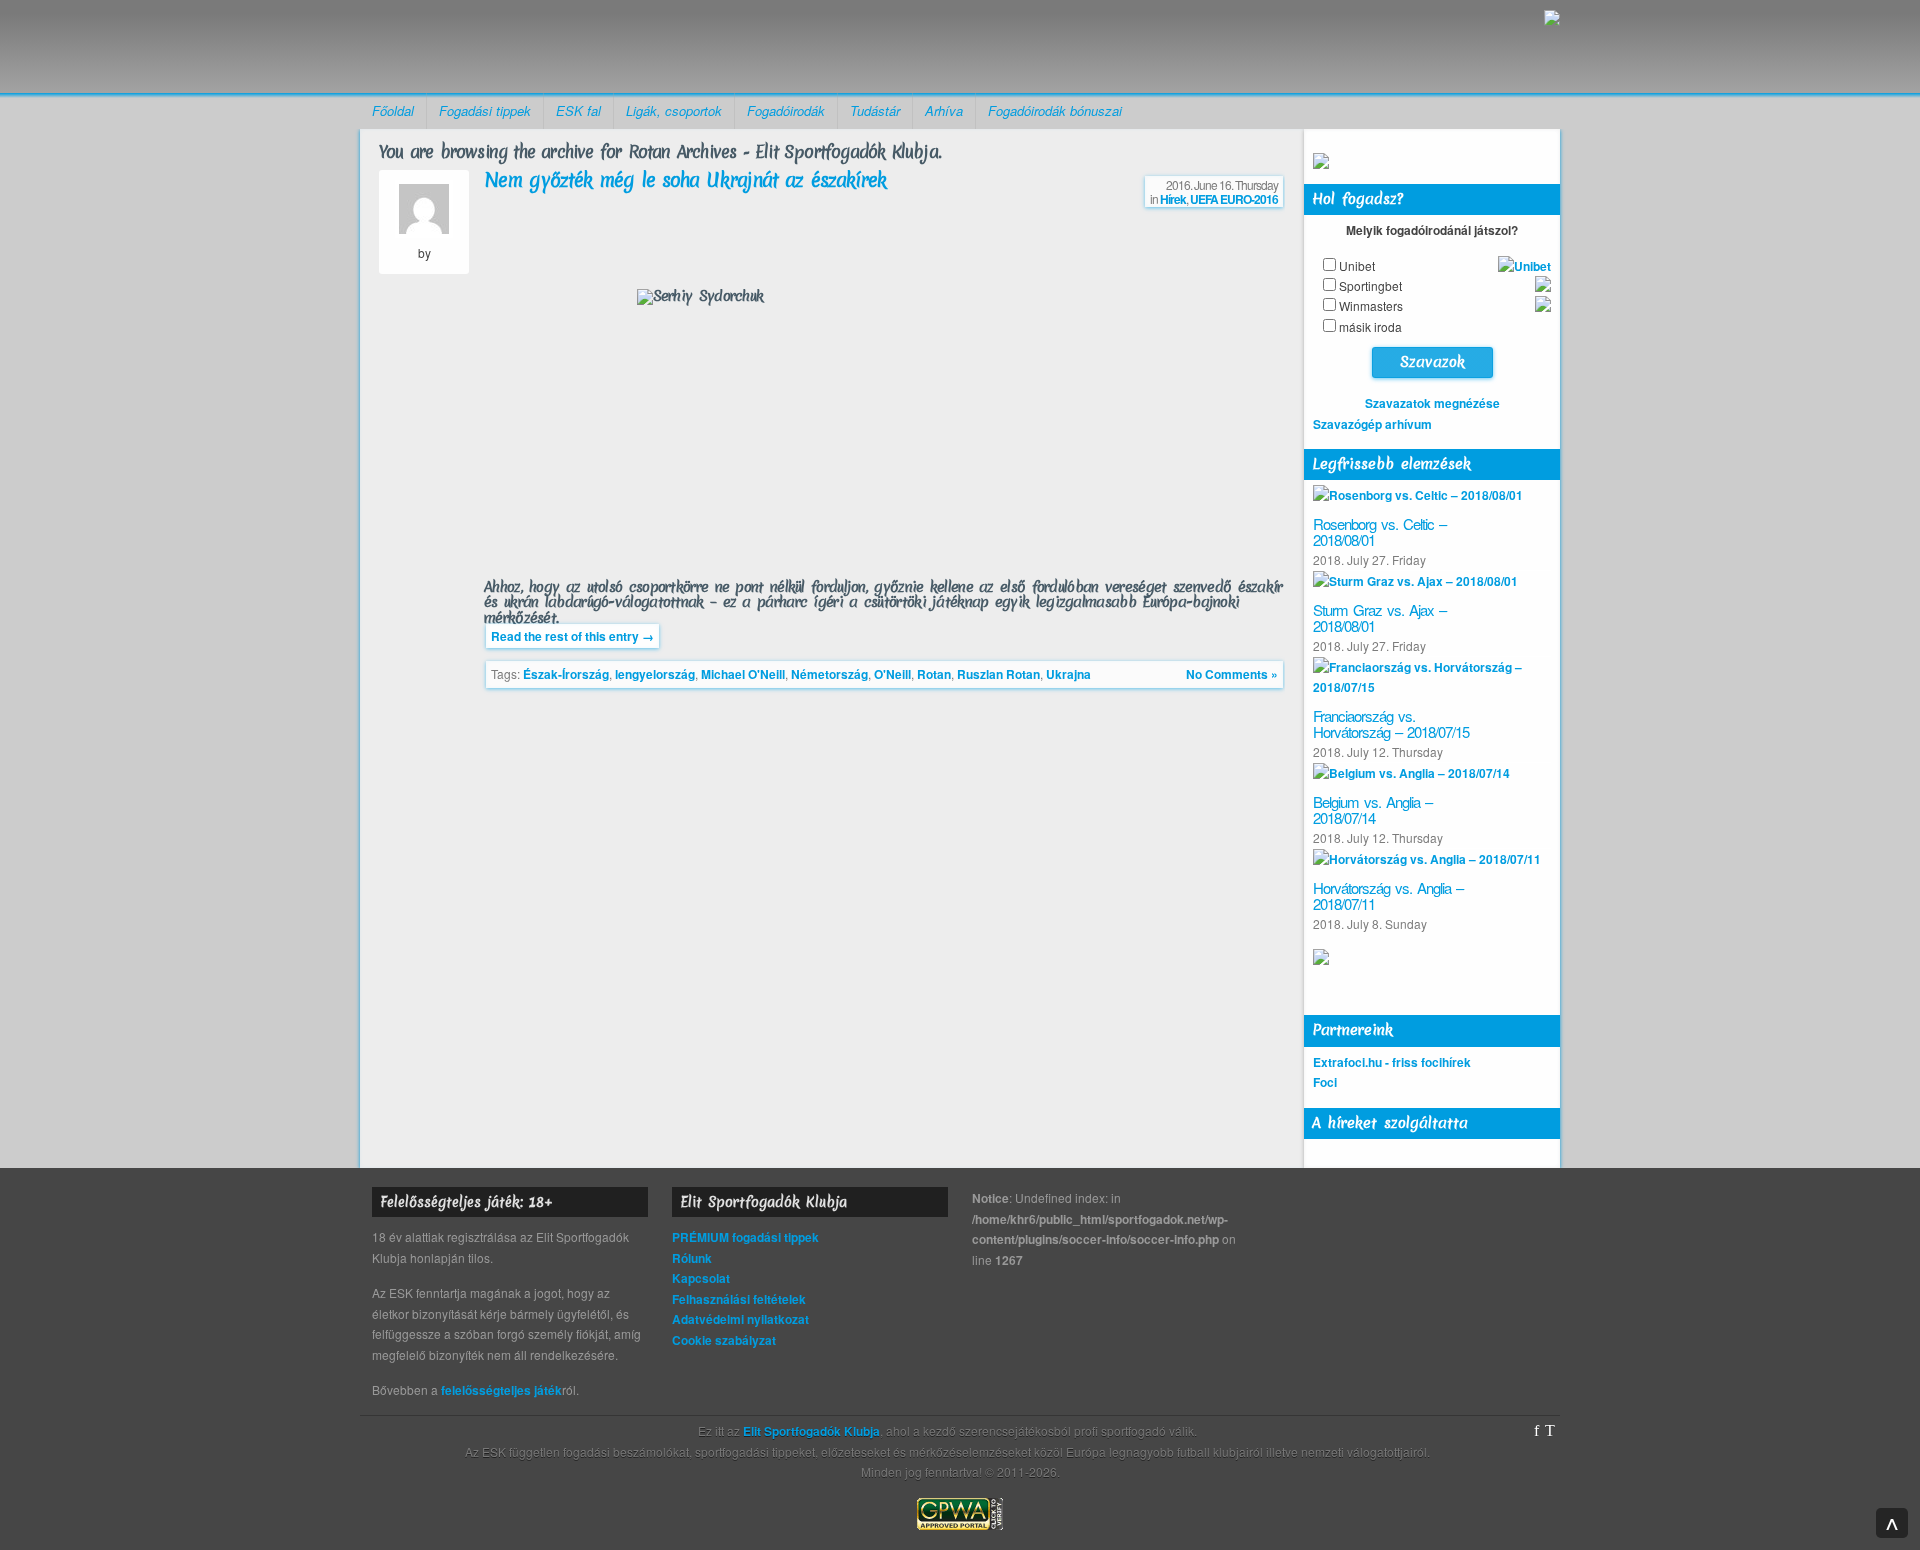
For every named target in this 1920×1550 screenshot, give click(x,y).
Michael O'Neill (743, 674)
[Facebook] (1536, 1431)
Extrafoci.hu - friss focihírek (1392, 1062)
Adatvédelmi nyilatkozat (740, 1319)
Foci (1325, 1082)
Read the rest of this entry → (572, 636)
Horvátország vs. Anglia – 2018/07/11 (1388, 896)
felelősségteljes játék (501, 1390)
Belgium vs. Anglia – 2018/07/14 (1372, 810)
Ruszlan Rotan (998, 674)
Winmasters (1371, 305)
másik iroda (1370, 326)
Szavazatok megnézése (1432, 403)
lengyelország (655, 674)
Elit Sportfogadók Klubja (516, 46)
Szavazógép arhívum (1372, 424)
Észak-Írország (566, 674)
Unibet (1357, 265)
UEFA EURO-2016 (1234, 199)
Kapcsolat (701, 1278)
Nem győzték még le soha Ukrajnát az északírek (685, 180)
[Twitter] (1550, 1431)
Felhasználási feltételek (739, 1299)
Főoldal (393, 110)
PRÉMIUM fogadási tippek (745, 1237)
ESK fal (578, 110)
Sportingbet (1370, 285)
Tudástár (875, 110)
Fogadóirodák (786, 110)
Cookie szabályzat (724, 1340)
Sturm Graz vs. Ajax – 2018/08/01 (1379, 618)
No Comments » (1232, 674)
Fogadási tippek (485, 110)
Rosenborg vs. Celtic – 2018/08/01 (1379, 532)
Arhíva (944, 110)
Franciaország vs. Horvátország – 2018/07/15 (1391, 724)
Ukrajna (1068, 674)
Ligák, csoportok (674, 110)
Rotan (934, 674)
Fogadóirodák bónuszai (1055, 110)
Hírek (1173, 199)
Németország (829, 674)
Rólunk (692, 1258)
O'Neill (892, 674)
